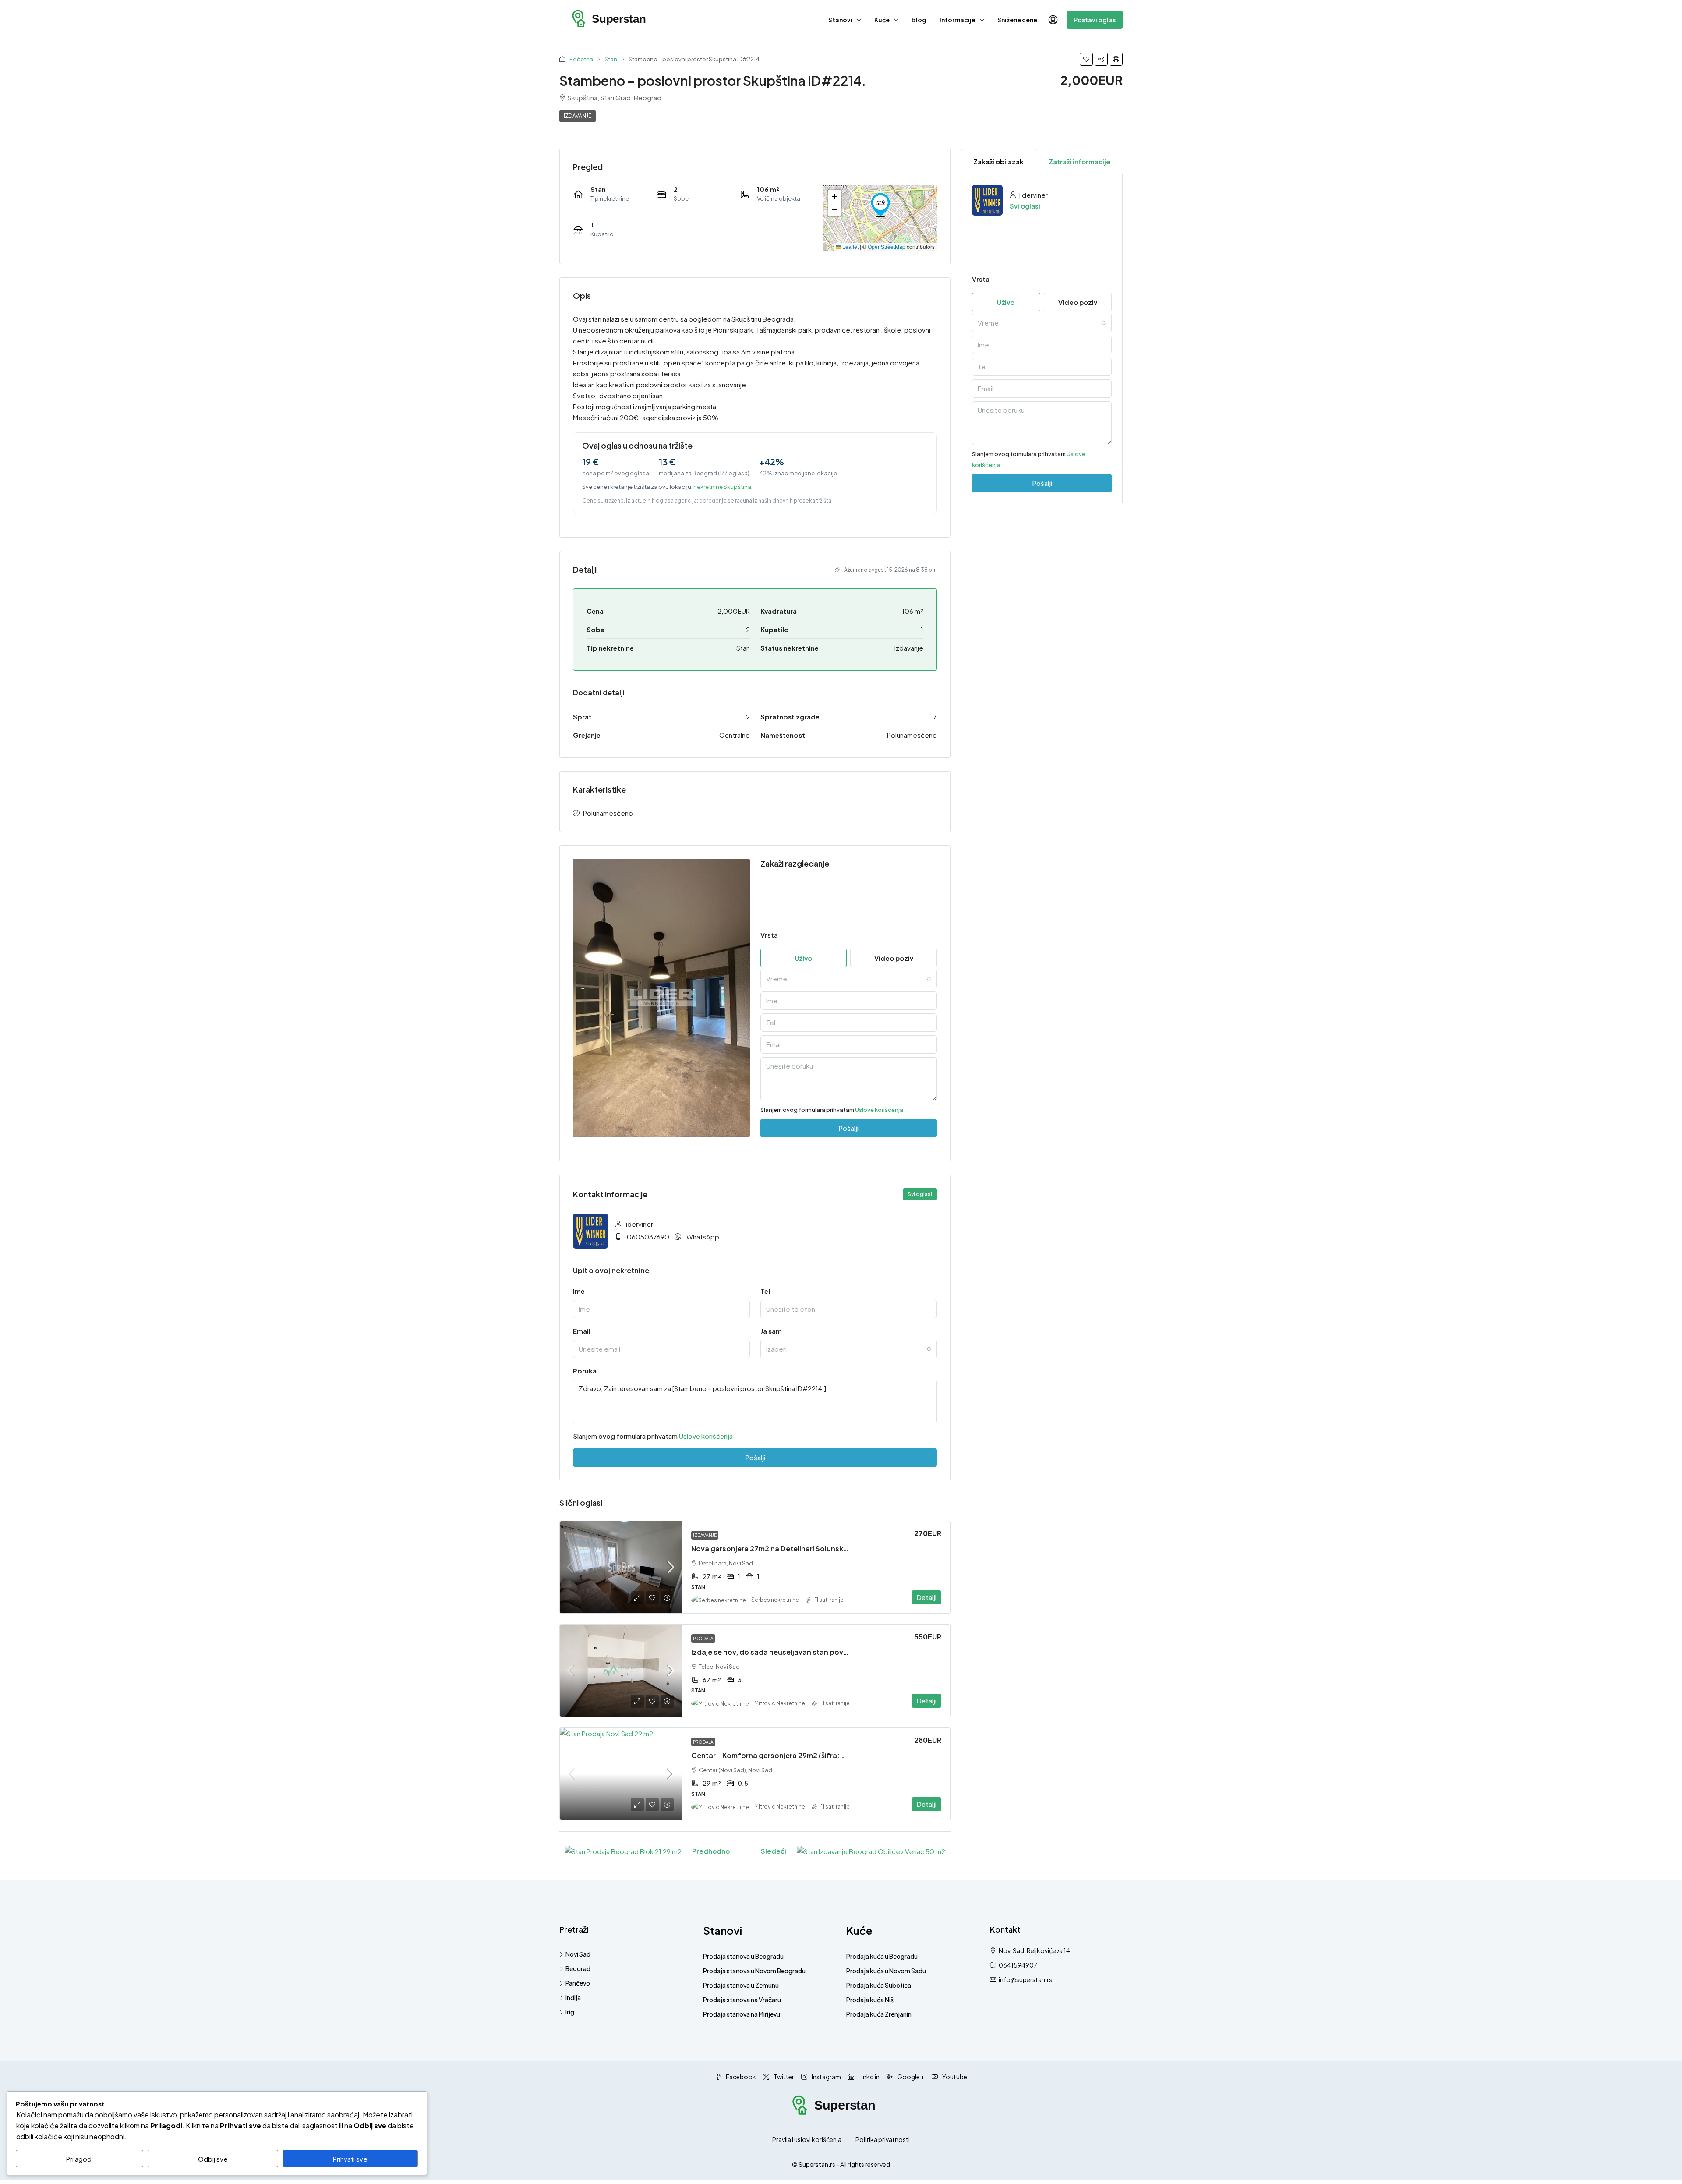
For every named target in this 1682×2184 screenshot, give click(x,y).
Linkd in (869, 2077)
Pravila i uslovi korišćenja (807, 2139)
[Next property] (871, 1851)
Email (582, 1331)
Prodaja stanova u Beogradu (743, 1956)
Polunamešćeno (608, 813)
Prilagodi (80, 2159)
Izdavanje (578, 116)
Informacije (958, 20)
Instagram (826, 2077)
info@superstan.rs (1025, 1979)
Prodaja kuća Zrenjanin (879, 2014)
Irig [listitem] (570, 2012)
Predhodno (711, 1851)
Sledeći (774, 1851)
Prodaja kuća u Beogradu (882, 1956)
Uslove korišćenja (879, 1110)
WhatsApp (703, 1237)
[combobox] (849, 979)
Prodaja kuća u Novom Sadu (886, 1971)
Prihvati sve (350, 2159)
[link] (621, 1567)
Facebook (740, 2077)
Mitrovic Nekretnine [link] (780, 1703)
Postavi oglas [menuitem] (1095, 20)
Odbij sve (213, 2159)
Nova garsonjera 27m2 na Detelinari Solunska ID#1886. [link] (786, 1549)
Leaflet (850, 246)
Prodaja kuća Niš (870, 2000)
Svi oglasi (1025, 206)
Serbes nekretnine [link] (775, 1600)
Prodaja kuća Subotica (879, 1985)
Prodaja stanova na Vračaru (742, 2000)
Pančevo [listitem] (578, 1983)
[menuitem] (1053, 20)
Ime (579, 1291)
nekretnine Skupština (722, 487)
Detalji (926, 1597)
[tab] (999, 161)
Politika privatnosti (883, 2139)
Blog (919, 20)
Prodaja (703, 1639)
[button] (1086, 59)
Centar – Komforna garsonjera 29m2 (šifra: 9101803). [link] (783, 1755)
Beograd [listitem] (578, 1968)
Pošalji (755, 1457)
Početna (581, 59)
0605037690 (648, 1237)
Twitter (783, 2077)
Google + (910, 2077)
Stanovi (840, 20)
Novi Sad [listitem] (578, 1954)
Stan (611, 59)
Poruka (585, 1371)
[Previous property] (623, 1851)
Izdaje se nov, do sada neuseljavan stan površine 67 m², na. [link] (793, 1652)
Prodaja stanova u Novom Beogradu (754, 1971)
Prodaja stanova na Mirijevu (742, 2014)
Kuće (882, 20)
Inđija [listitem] (573, 1997)
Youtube (954, 2077)
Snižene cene (1017, 20)
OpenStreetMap (887, 246)
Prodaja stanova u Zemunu (741, 1985)
